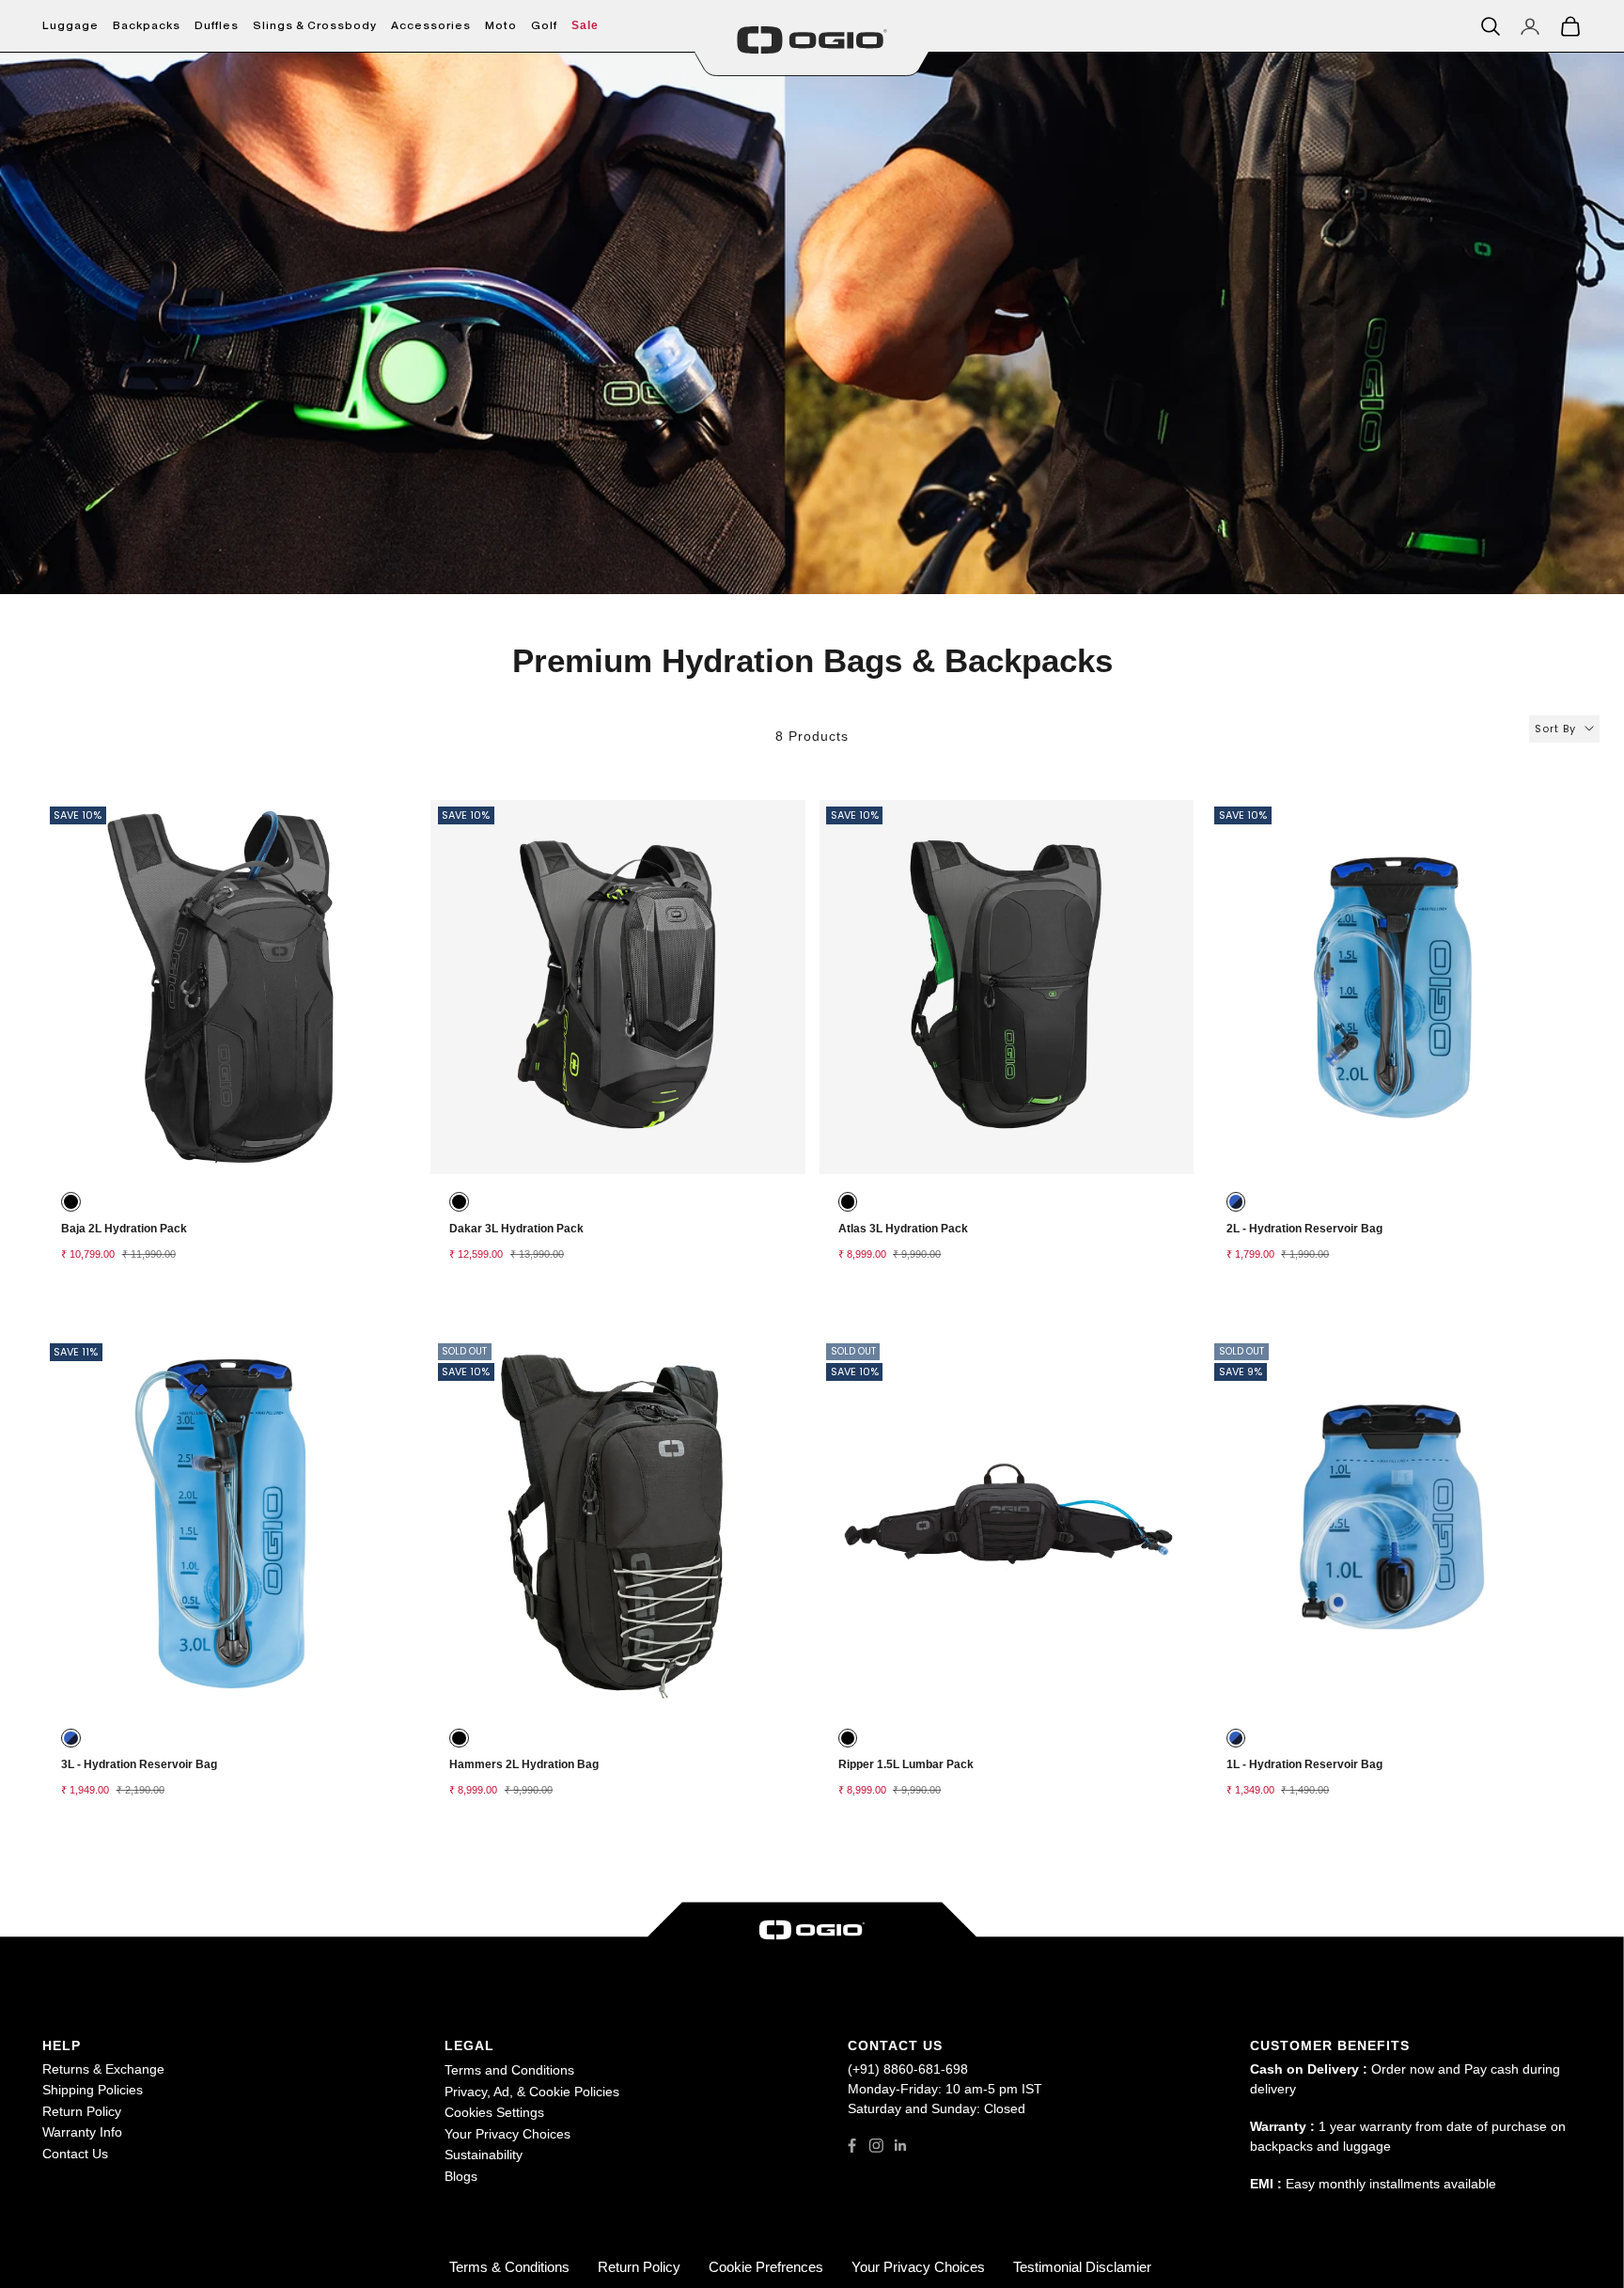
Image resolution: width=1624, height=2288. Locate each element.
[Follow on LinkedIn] (901, 2146)
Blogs (461, 2176)
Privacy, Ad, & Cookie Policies (532, 2092)
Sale (585, 25)
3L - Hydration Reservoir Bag (139, 1764)
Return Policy (82, 2111)
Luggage (70, 25)
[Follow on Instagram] (876, 2146)
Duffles (217, 25)
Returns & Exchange (103, 2069)
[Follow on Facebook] (852, 2146)
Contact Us (75, 2154)
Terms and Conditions (509, 2070)
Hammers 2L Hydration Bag (524, 1764)
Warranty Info (82, 2132)
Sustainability (484, 2155)
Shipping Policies (93, 2090)
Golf (544, 25)
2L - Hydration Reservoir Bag (1304, 1229)
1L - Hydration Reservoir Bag (1304, 1764)
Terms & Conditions (509, 2267)
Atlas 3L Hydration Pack (903, 1229)
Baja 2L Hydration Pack (124, 1229)
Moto (501, 25)
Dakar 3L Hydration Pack (516, 1229)
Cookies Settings (494, 2112)
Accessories (431, 25)
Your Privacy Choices (507, 2134)
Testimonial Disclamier (1082, 2267)
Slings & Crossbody (315, 25)
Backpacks (147, 25)
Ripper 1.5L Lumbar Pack (906, 1764)
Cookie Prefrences (766, 2267)
